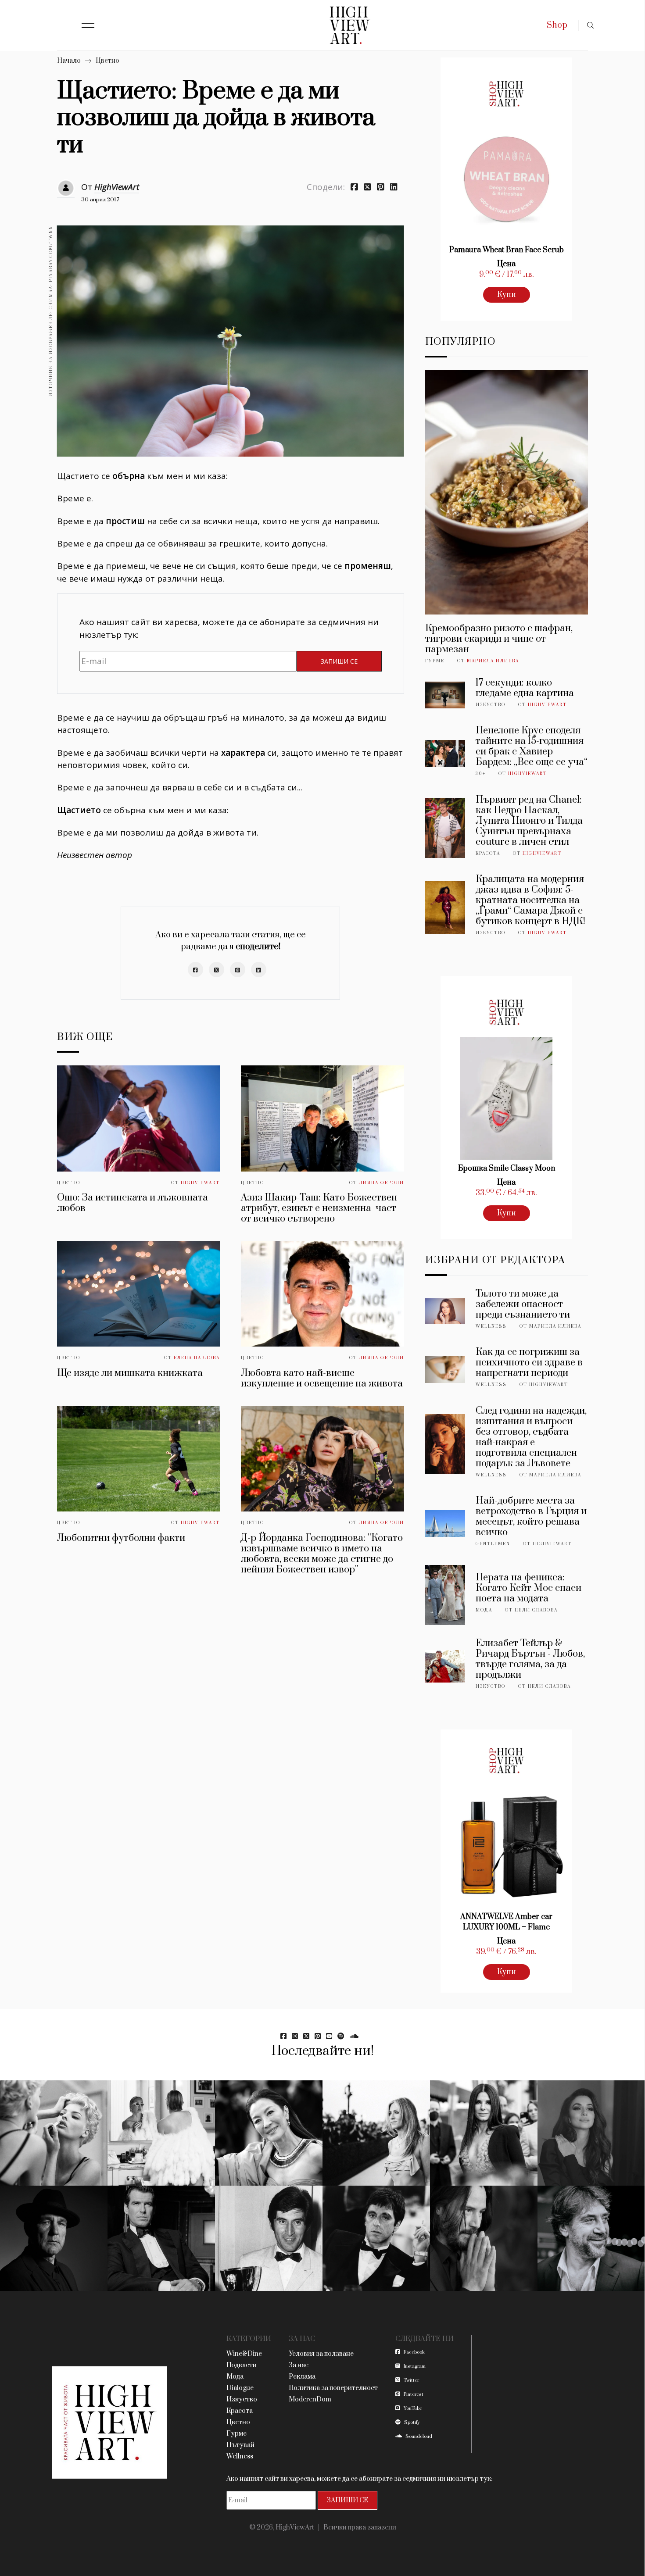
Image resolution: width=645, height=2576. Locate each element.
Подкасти (242, 2365)
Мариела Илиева (493, 661)
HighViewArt (117, 187)
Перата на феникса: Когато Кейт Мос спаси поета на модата (529, 1588)
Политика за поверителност (333, 2388)
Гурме (435, 661)
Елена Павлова (197, 1358)
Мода (484, 1610)
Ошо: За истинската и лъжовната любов (133, 1203)
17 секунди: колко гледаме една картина (525, 688)
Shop (557, 25)
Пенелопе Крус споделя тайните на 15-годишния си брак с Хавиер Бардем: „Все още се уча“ (532, 746)
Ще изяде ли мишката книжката (130, 1373)
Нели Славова (536, 1610)
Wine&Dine (244, 2354)
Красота (488, 854)
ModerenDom (310, 2399)
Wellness (491, 1326)
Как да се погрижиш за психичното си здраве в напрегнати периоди (529, 1363)
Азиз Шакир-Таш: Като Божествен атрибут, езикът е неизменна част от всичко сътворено (319, 1208)
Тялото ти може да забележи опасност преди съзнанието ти (523, 1304)
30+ (481, 774)
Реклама (302, 2377)
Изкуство (491, 705)
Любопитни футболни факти (121, 1538)
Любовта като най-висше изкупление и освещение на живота (322, 1378)
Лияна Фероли (382, 1183)
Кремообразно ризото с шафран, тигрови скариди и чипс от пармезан (499, 639)
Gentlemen (493, 1544)
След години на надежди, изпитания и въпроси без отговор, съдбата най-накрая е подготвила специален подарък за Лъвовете (531, 1437)
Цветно (107, 61)
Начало (69, 61)
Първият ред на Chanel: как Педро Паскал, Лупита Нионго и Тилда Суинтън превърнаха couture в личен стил (529, 821)
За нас (299, 2365)
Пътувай (240, 2445)
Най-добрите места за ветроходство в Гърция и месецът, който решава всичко (531, 1517)
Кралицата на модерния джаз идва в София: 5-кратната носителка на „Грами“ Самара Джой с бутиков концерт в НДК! (530, 900)
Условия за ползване (321, 2354)
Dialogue (240, 2388)
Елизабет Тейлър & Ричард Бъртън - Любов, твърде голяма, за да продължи (530, 1659)
